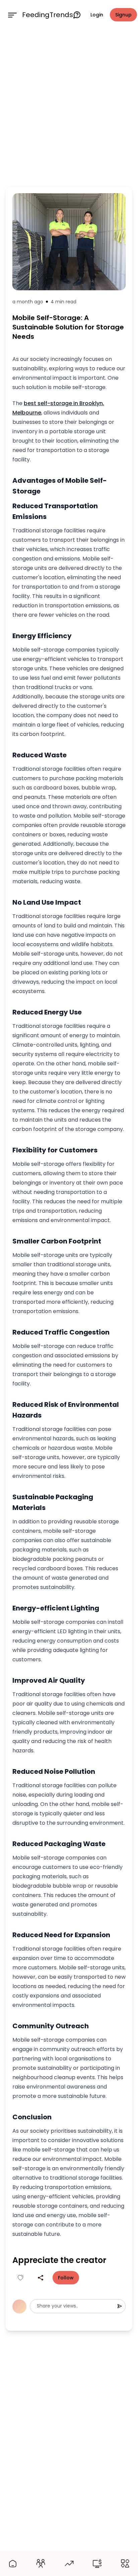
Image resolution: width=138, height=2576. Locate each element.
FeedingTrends (48, 15)
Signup (123, 15)
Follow (66, 2278)
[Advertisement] (69, 106)
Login (97, 15)
